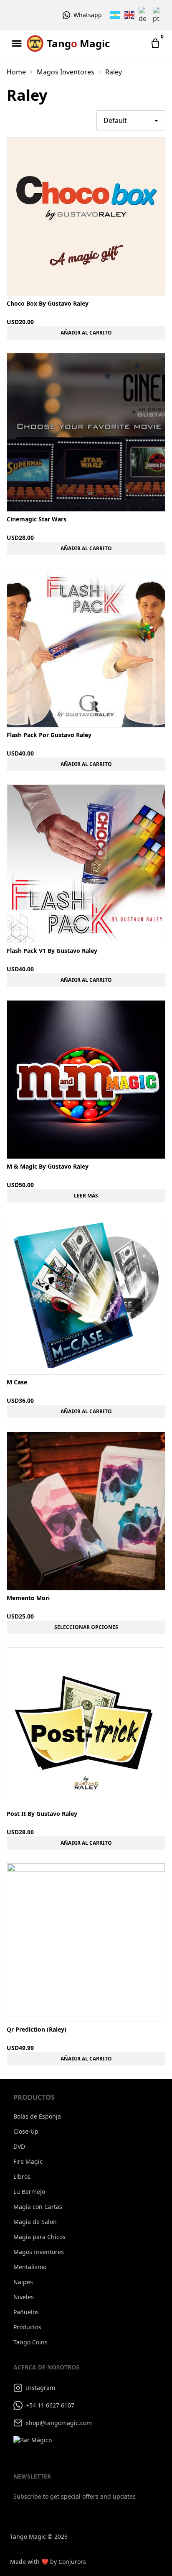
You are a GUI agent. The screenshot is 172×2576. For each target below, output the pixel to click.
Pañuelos (26, 2312)
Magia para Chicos (39, 2237)
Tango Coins (30, 2342)
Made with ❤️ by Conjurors (48, 2562)
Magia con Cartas (38, 2207)
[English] (130, 15)
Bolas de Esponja (37, 2116)
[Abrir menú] (17, 43)
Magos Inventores (66, 72)
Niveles (24, 2297)
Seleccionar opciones (86, 1627)
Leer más (86, 1196)
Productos (27, 2327)
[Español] (116, 15)
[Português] (158, 15)
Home (16, 72)
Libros (22, 2176)
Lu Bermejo (29, 2192)
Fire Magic (28, 2161)
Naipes (23, 2282)
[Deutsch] (144, 15)
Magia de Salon (35, 2222)
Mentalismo (30, 2267)
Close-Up (26, 2131)
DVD (19, 2146)
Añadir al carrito (86, 333)
